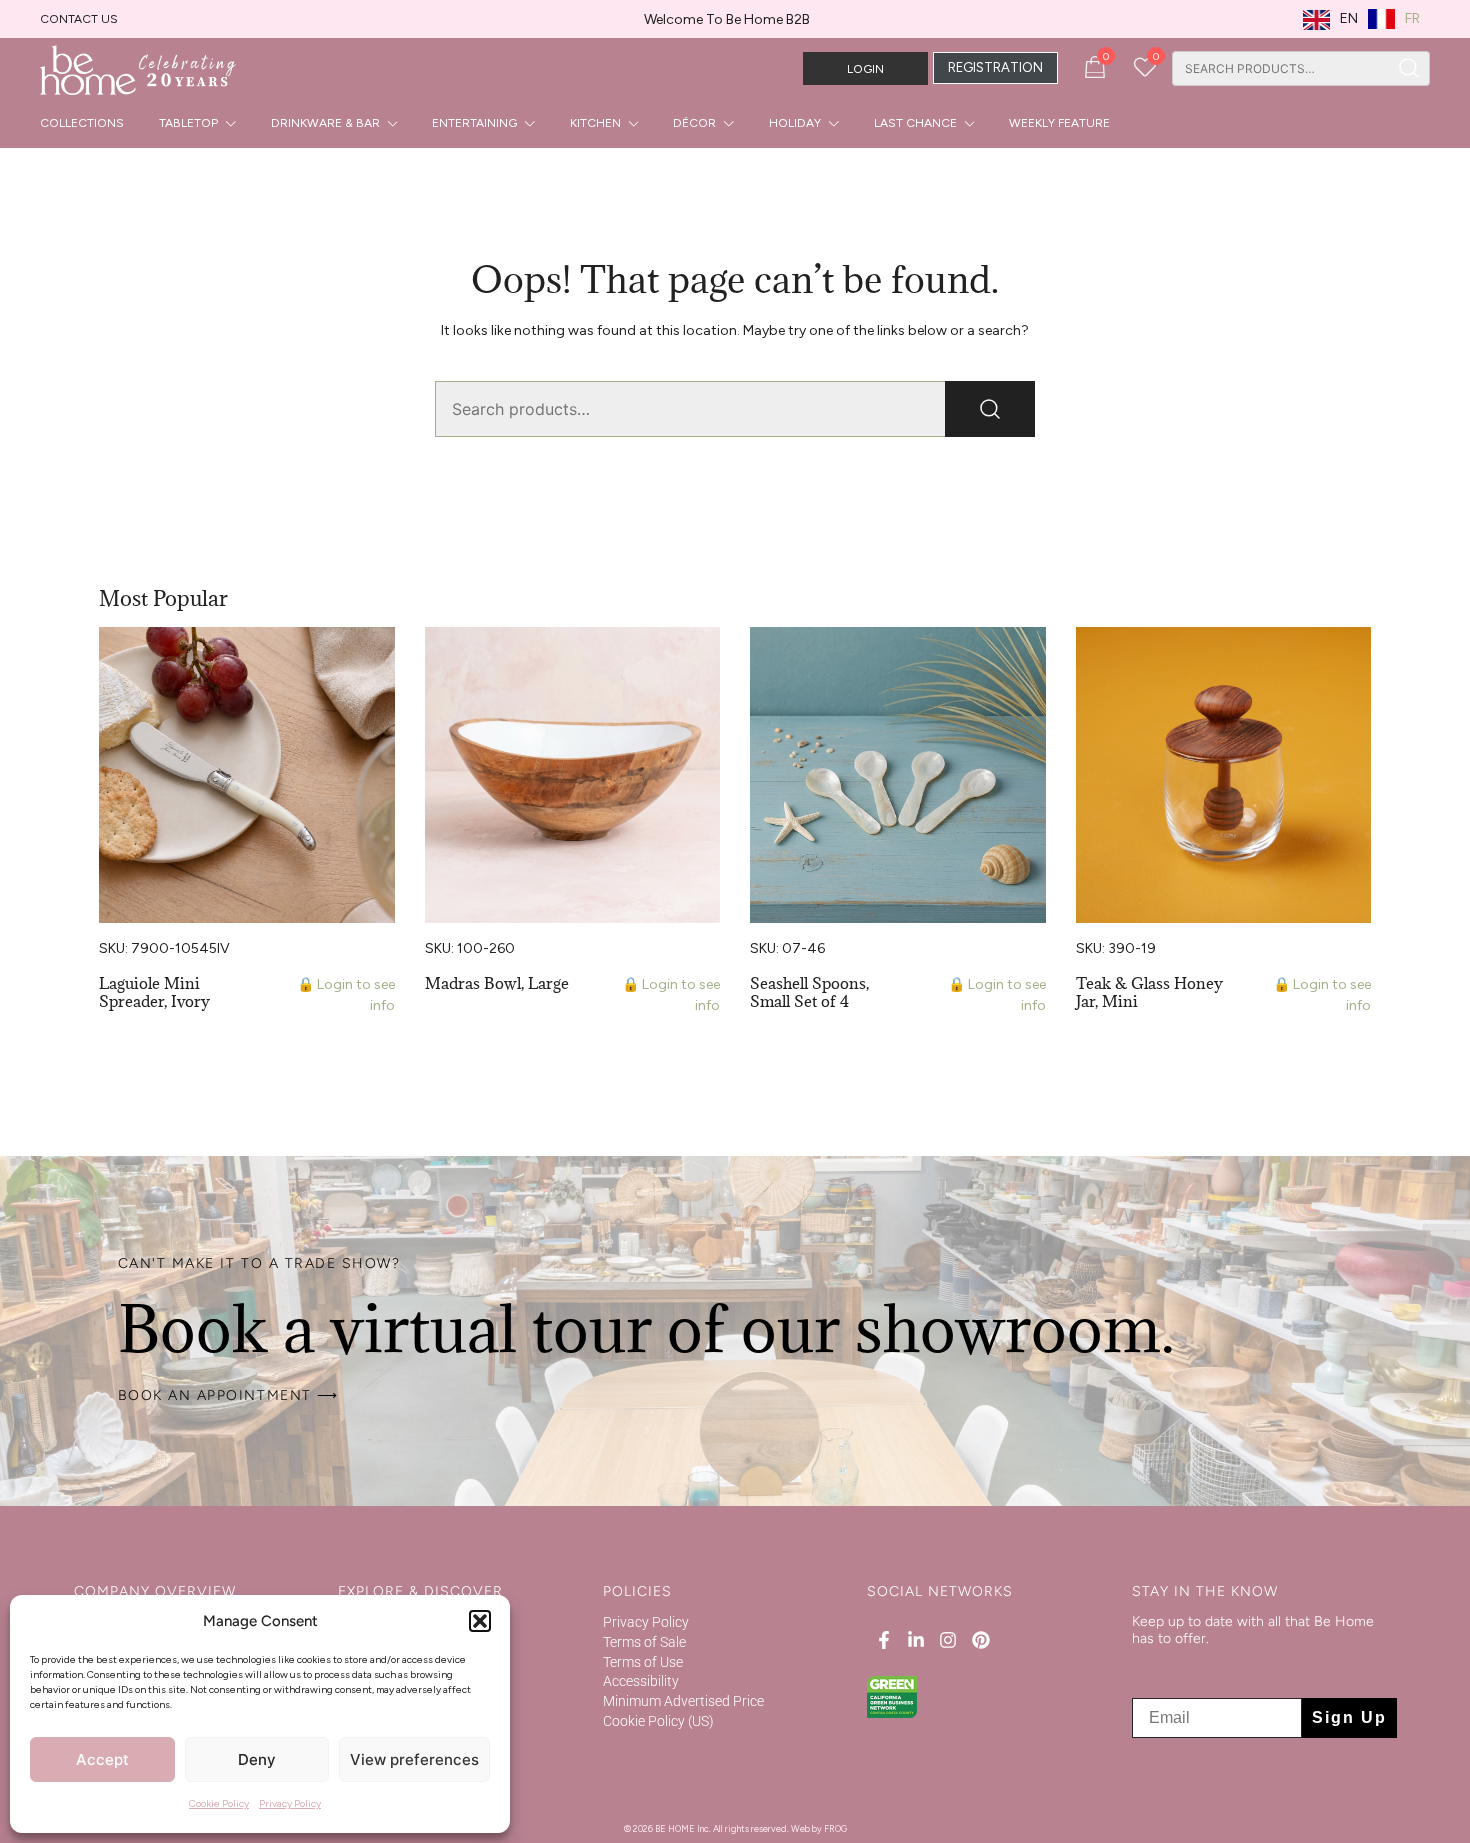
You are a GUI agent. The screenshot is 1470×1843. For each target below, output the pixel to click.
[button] (480, 1621)
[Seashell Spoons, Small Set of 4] (898, 775)
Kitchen (595, 123)
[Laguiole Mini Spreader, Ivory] (247, 775)
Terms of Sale (644, 1642)
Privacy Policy (290, 1803)
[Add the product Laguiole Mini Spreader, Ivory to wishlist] (377, 659)
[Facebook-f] (883, 1640)
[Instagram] (948, 1640)
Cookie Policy (219, 1803)
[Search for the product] (1409, 68)
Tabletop (188, 123)
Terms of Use (643, 1662)
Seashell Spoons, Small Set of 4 (809, 992)
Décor (694, 123)
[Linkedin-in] (916, 1640)
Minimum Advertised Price (683, 1701)
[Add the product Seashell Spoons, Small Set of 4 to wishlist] (1028, 659)
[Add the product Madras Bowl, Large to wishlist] (702, 659)
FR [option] (1412, 18)
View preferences (414, 1759)
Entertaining (474, 123)
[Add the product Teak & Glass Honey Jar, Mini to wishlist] (1353, 659)
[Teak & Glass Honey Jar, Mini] (1224, 775)
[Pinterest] (980, 1640)
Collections (82, 123)
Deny (257, 1759)
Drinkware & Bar (325, 123)
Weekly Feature (1059, 123)
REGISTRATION (995, 67)
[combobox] (1280, 68)
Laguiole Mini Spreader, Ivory (154, 992)
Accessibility (641, 1681)
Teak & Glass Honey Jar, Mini (1149, 992)
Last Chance (915, 123)
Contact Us (79, 19)
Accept (102, 1759)
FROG (835, 1828)
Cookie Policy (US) (658, 1721)
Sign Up (1349, 1717)
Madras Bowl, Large (497, 983)
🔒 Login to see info (346, 995)
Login (865, 69)
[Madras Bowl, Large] (573, 775)
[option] (1394, 19)
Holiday (795, 123)
